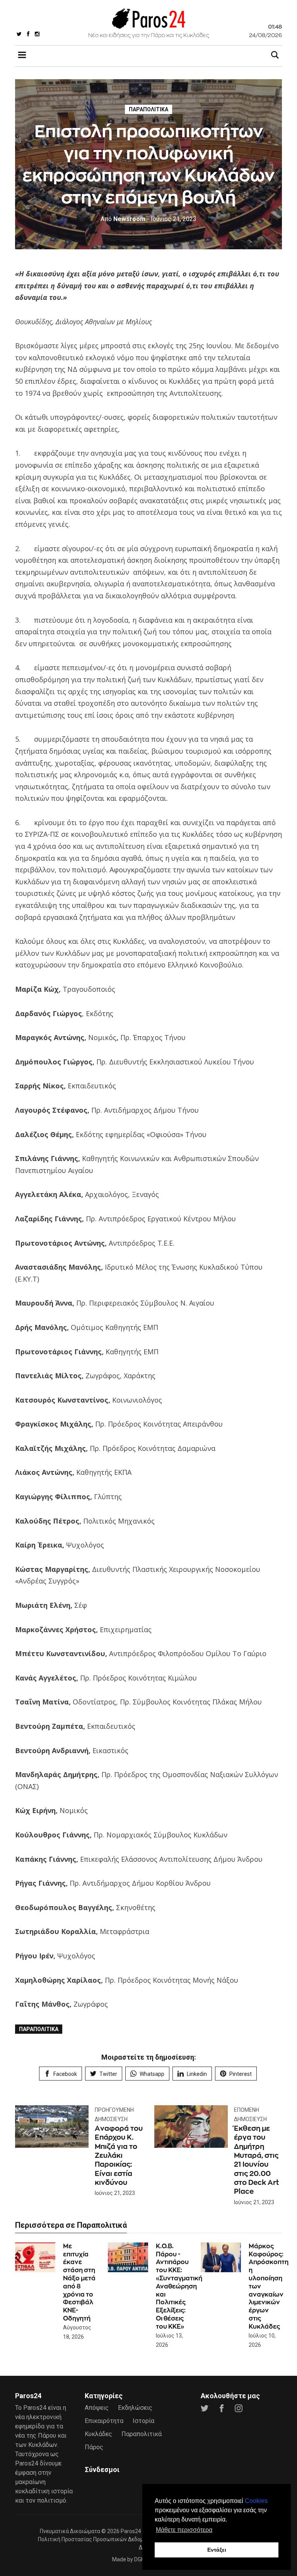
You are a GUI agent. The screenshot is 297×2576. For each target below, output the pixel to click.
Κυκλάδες (98, 2434)
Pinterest (241, 2074)
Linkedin (197, 2074)
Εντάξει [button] (217, 2550)
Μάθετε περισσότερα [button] (184, 2530)
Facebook (65, 2074)
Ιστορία (143, 2421)
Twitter (108, 2074)
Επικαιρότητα (104, 2421)
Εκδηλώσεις (135, 2408)
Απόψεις (97, 2408)
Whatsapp (152, 2074)
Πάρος (94, 2447)
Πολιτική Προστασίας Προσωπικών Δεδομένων (97, 2539)
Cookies (256, 2501)
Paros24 (131, 2531)
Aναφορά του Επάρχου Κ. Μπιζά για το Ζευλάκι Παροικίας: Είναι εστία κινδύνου (119, 2155)
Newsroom (123, 219)
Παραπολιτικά (148, 109)
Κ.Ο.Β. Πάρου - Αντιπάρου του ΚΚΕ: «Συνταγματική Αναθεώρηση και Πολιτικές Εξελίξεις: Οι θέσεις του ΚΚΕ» (179, 2286)
